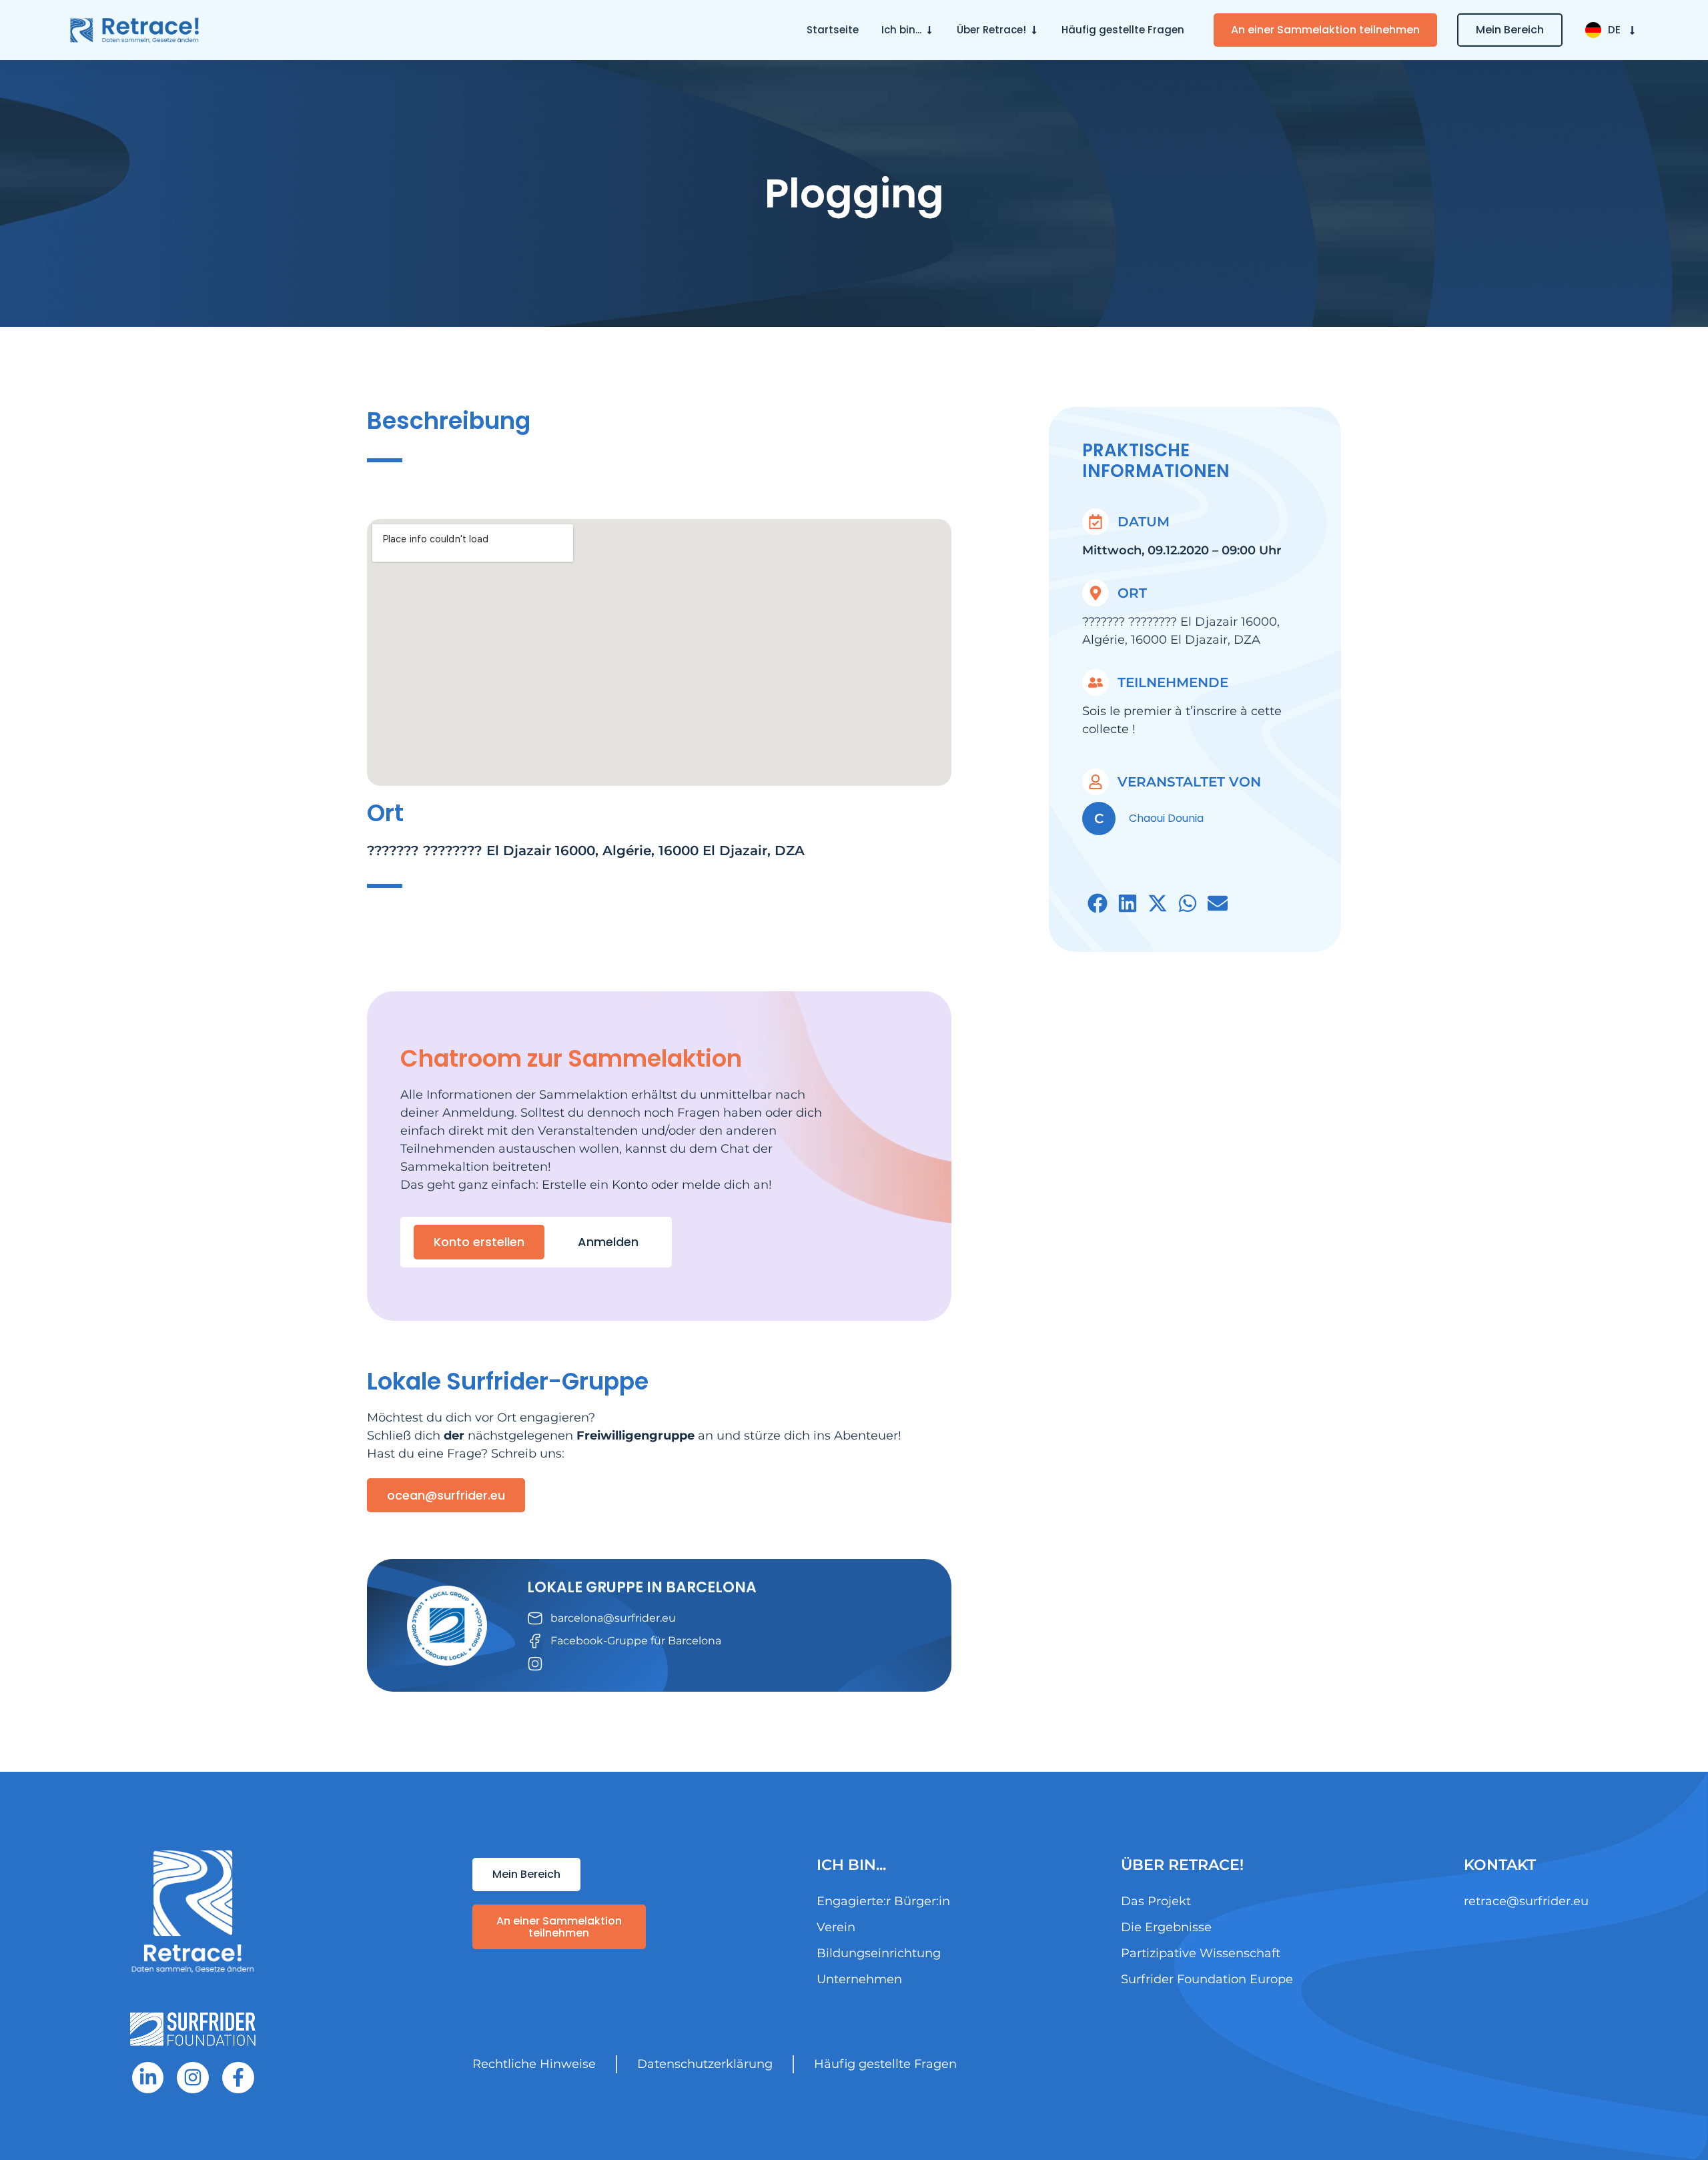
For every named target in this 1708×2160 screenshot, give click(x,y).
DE (1614, 30)
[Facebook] (238, 2078)
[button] (1097, 904)
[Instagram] (193, 2078)
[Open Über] (1034, 30)
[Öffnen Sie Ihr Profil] (929, 30)
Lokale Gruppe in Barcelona (642, 1587)
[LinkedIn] (148, 2078)
